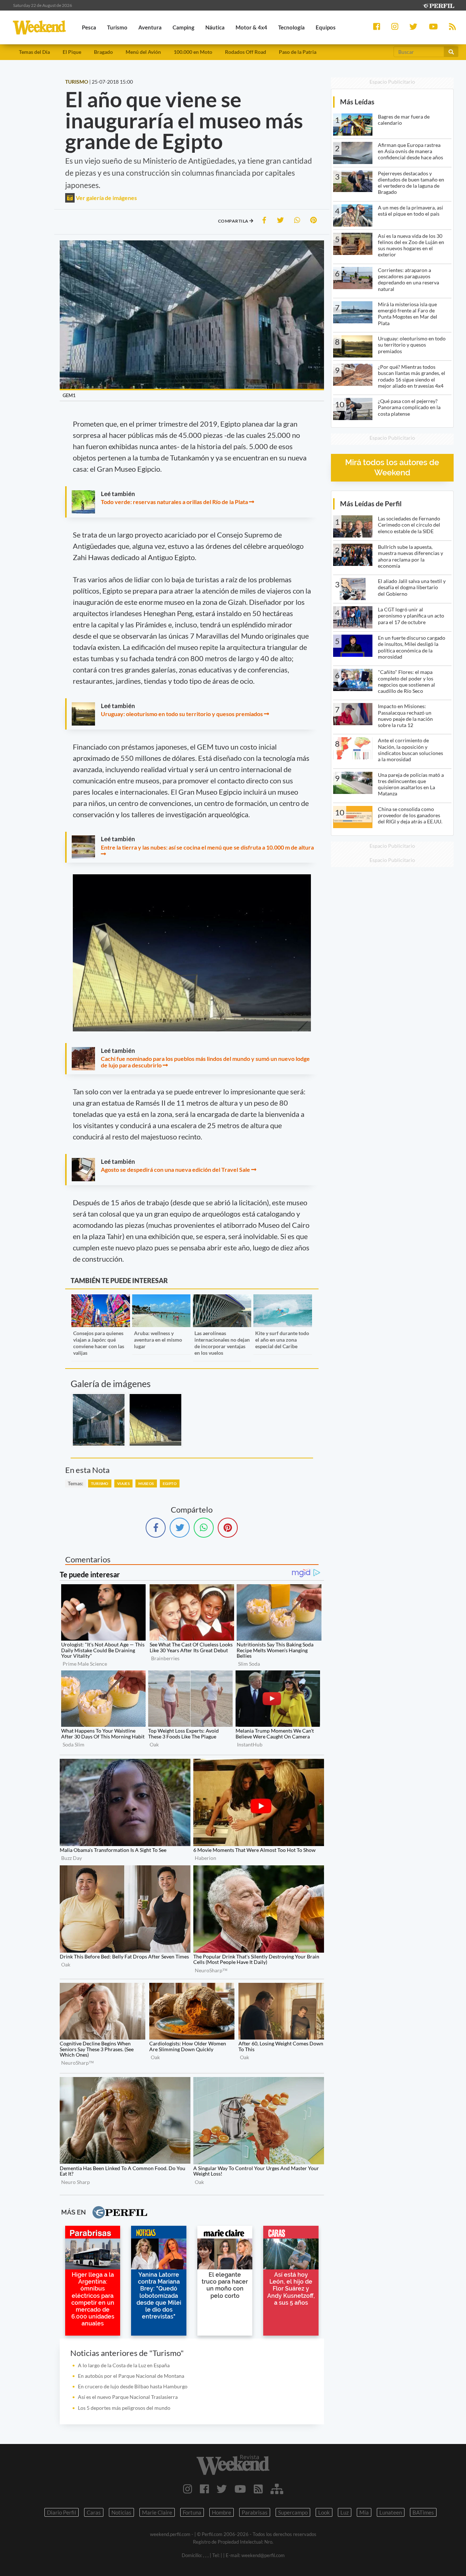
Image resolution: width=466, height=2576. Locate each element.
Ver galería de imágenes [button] (106, 198)
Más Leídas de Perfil (371, 504)
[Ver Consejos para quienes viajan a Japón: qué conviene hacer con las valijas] (100, 1299)
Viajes (123, 1483)
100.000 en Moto (193, 52)
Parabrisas (255, 2512)
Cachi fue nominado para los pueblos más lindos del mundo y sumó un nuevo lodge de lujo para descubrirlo (205, 1062)
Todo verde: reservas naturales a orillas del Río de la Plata (174, 502)
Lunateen (391, 2512)
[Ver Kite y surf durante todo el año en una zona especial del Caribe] (283, 1299)
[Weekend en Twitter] (222, 2489)
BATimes (423, 2512)
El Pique (72, 52)
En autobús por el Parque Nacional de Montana (131, 2376)
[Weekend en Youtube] (240, 2489)
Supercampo (293, 2512)
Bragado (103, 52)
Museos (146, 1483)
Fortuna (192, 2512)
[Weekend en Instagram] (188, 2489)
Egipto (170, 1483)
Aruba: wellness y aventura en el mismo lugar (158, 1340)
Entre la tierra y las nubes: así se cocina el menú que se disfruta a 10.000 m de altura (207, 847)
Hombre (222, 2512)
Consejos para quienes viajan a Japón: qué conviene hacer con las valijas (99, 1343)
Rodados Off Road (246, 52)
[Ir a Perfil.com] (438, 5)
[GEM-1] (155, 1420)
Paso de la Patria (298, 52)
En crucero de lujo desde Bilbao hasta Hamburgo (133, 2386)
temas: (76, 1483)
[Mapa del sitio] (277, 2489)
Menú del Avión (143, 52)
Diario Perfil (62, 2512)
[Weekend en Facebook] (204, 2489)
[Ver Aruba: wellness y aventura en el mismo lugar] (161, 1299)
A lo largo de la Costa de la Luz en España (124, 2365)
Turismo (100, 1483)
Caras (94, 2512)
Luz (345, 2512)
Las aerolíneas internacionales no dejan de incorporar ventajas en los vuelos (222, 1343)
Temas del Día (34, 52)
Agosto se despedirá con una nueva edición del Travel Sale (175, 1169)
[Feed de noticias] (258, 2489)
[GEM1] (99, 1420)
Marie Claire (157, 2512)
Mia (364, 2512)
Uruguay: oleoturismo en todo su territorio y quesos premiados (182, 714)
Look (324, 2512)
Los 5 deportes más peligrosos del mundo (124, 2408)
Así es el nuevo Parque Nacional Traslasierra (128, 2397)
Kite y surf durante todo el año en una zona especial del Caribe (282, 1340)
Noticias (121, 2512)
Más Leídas (357, 102)
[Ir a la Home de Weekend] (233, 2465)
